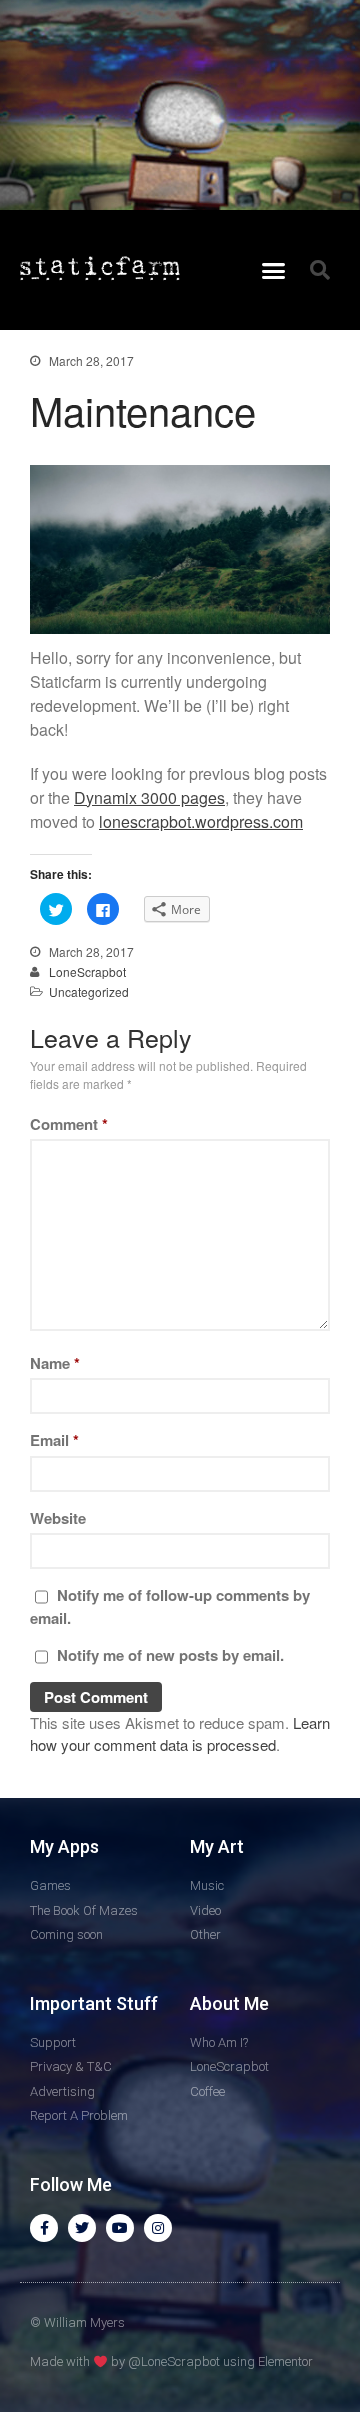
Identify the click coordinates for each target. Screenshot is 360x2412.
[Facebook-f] (44, 2228)
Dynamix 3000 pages (149, 797)
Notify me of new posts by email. (170, 1655)
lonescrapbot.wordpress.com (201, 821)
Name (55, 1363)
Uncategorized (89, 991)
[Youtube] (120, 2228)
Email (54, 1440)
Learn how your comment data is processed (180, 1734)
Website (58, 1518)
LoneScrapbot (87, 971)
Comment (69, 1124)
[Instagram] (158, 2228)
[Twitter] (82, 2228)
